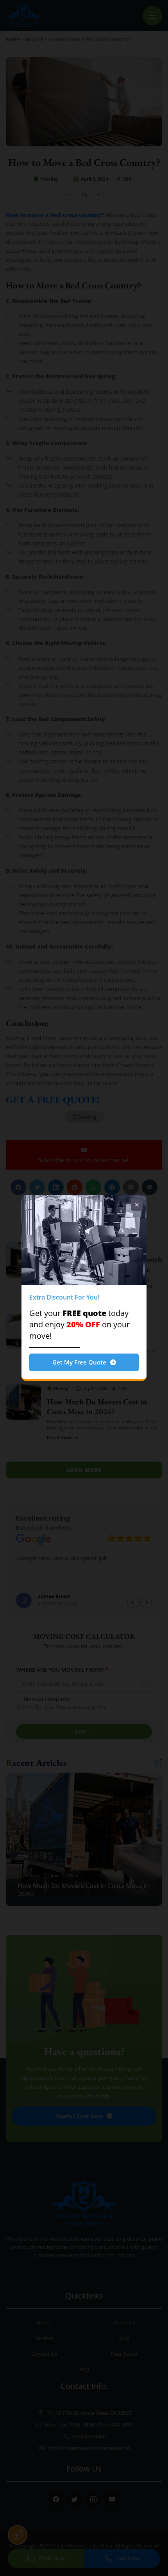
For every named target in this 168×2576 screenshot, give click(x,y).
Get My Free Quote (79, 1362)
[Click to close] (137, 1205)
